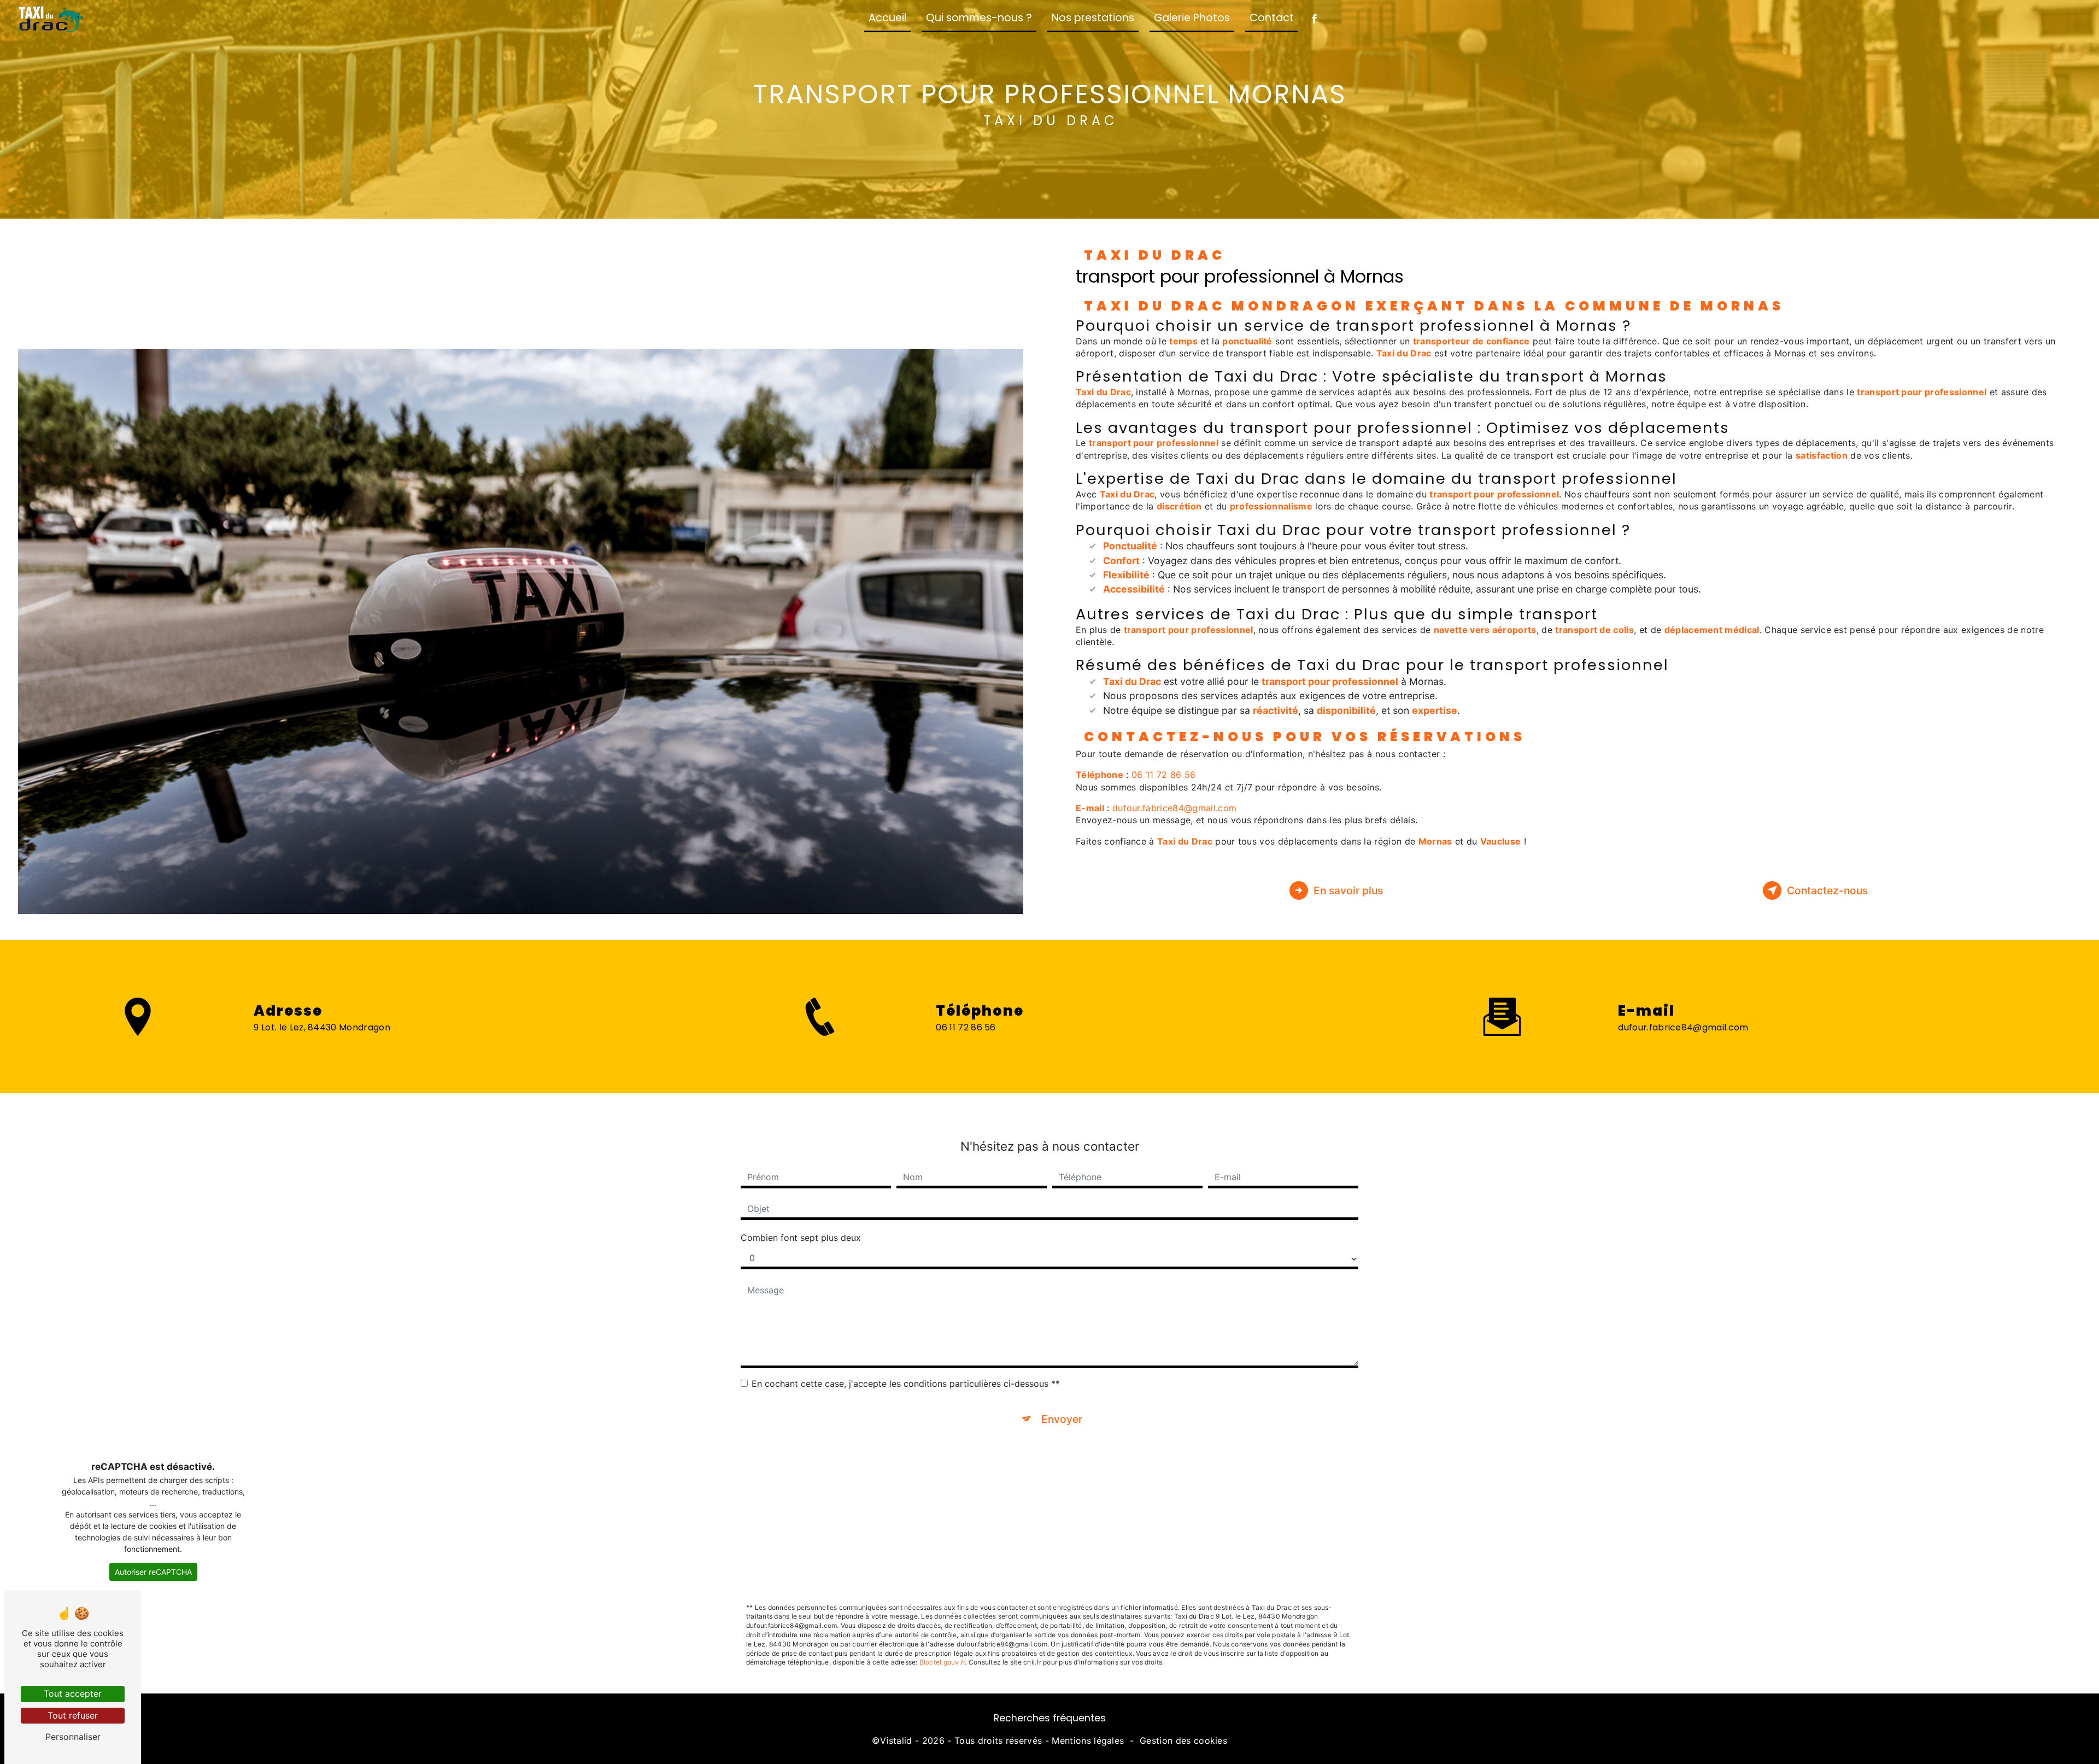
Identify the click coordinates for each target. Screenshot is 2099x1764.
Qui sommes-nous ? (979, 18)
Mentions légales (1088, 1740)
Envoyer (1062, 1419)
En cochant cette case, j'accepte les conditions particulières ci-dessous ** (906, 1384)
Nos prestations (1093, 18)
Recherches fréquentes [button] (1050, 1718)
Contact (1272, 18)
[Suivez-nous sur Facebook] (1314, 19)
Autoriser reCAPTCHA (153, 1572)
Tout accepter (73, 1693)
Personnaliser (73, 1737)
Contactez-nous (1827, 890)
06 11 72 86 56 (1163, 775)
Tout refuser (73, 1715)
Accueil (887, 18)
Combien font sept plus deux (801, 1238)
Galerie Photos (1192, 18)
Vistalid (896, 1740)
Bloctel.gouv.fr (942, 1662)
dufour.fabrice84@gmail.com (1174, 808)
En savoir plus (1348, 890)
